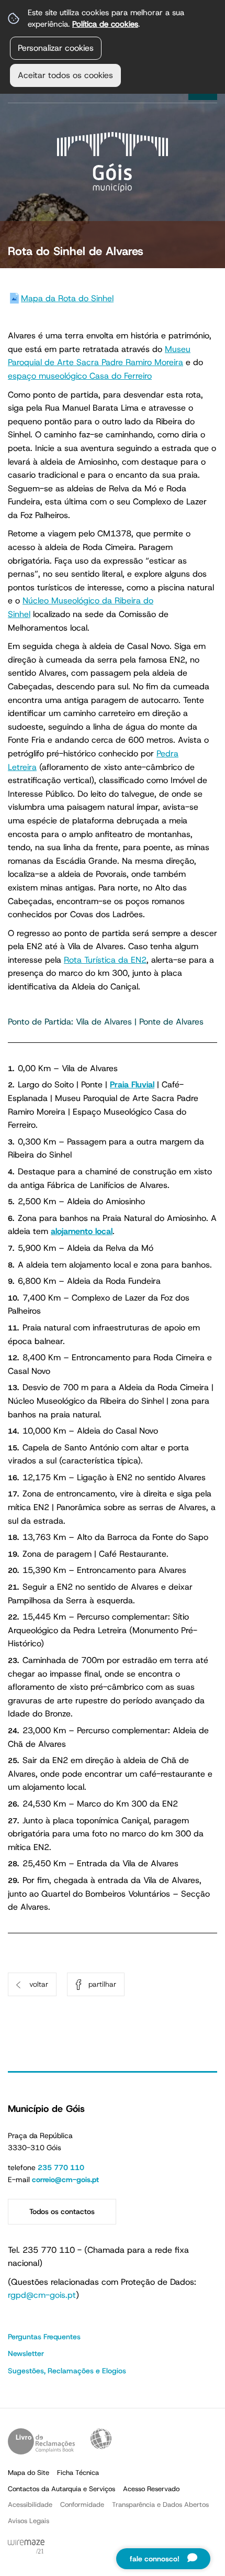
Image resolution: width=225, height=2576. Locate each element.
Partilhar (102, 1984)
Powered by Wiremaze (26, 2547)
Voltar (39, 1984)
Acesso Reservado (151, 2489)
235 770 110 (61, 2167)
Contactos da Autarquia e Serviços (61, 2489)
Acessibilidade (101, 2439)
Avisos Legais (29, 2521)
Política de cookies (105, 24)
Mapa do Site (29, 2473)
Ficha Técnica (78, 2473)
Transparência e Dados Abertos (160, 2505)
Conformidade (82, 2505)
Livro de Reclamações (41, 2441)
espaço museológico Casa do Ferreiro (80, 376)
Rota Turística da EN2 (105, 960)
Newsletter (26, 2353)
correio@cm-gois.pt (65, 2179)
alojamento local (82, 1231)
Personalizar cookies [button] (56, 48)
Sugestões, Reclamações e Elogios (67, 2371)
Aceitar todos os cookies (65, 75)
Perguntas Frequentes (44, 2337)
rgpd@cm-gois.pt (42, 2295)
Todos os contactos (62, 2211)
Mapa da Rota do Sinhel (67, 298)
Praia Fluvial (132, 1085)
